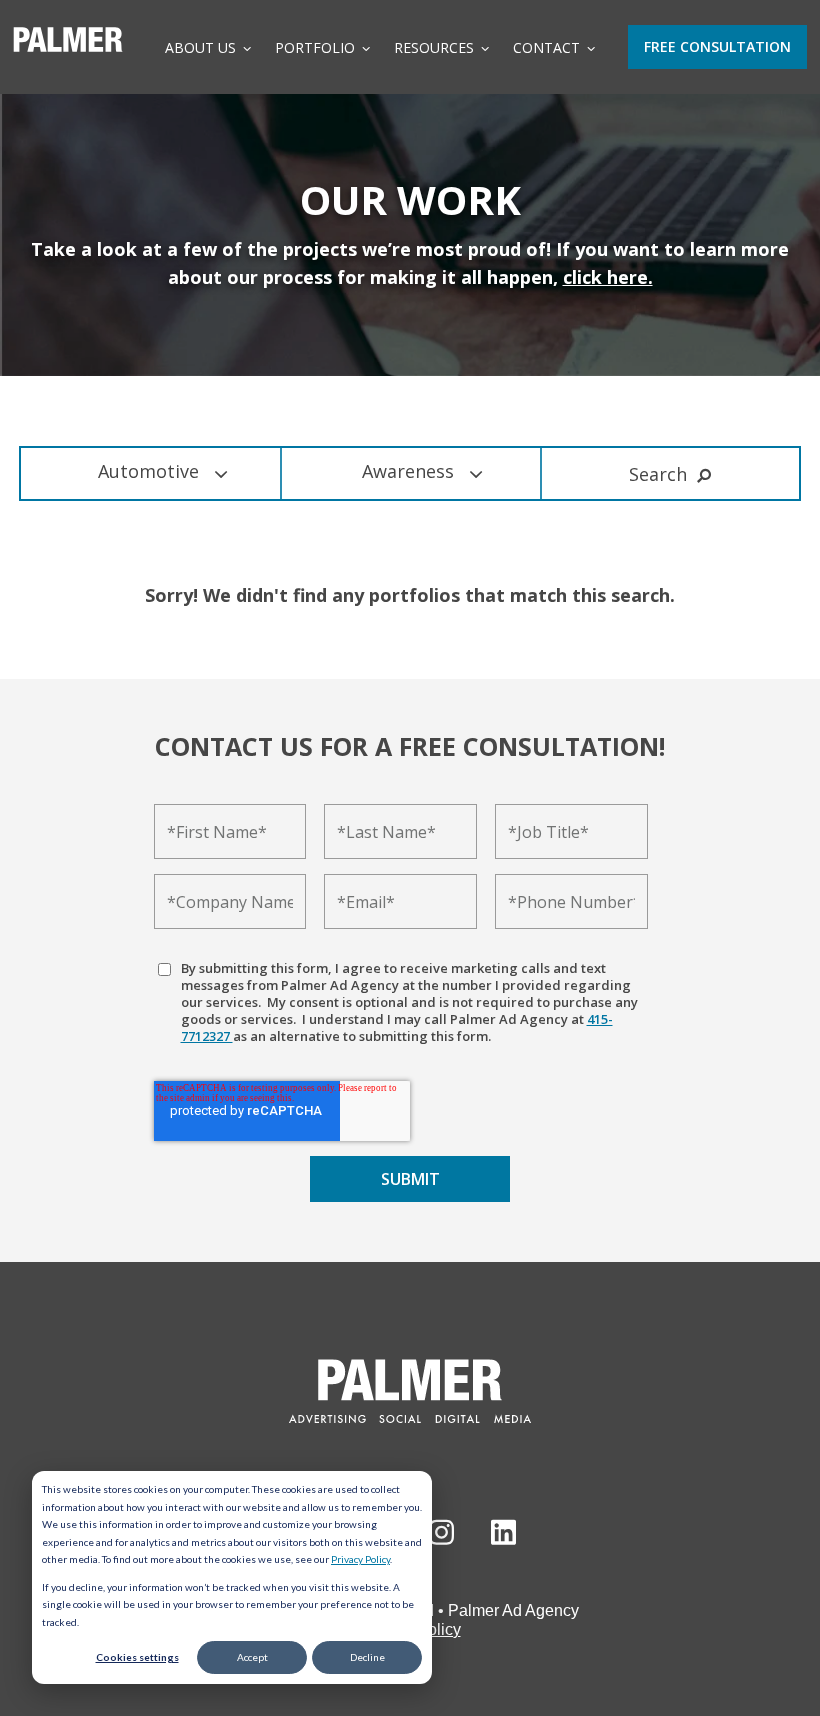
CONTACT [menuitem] (546, 47)
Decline (367, 1657)
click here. (608, 277)
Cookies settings (137, 1657)
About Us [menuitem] (200, 47)
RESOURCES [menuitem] (434, 47)
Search (658, 474)
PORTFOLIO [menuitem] (315, 47)
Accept (252, 1657)
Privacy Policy (360, 1559)
